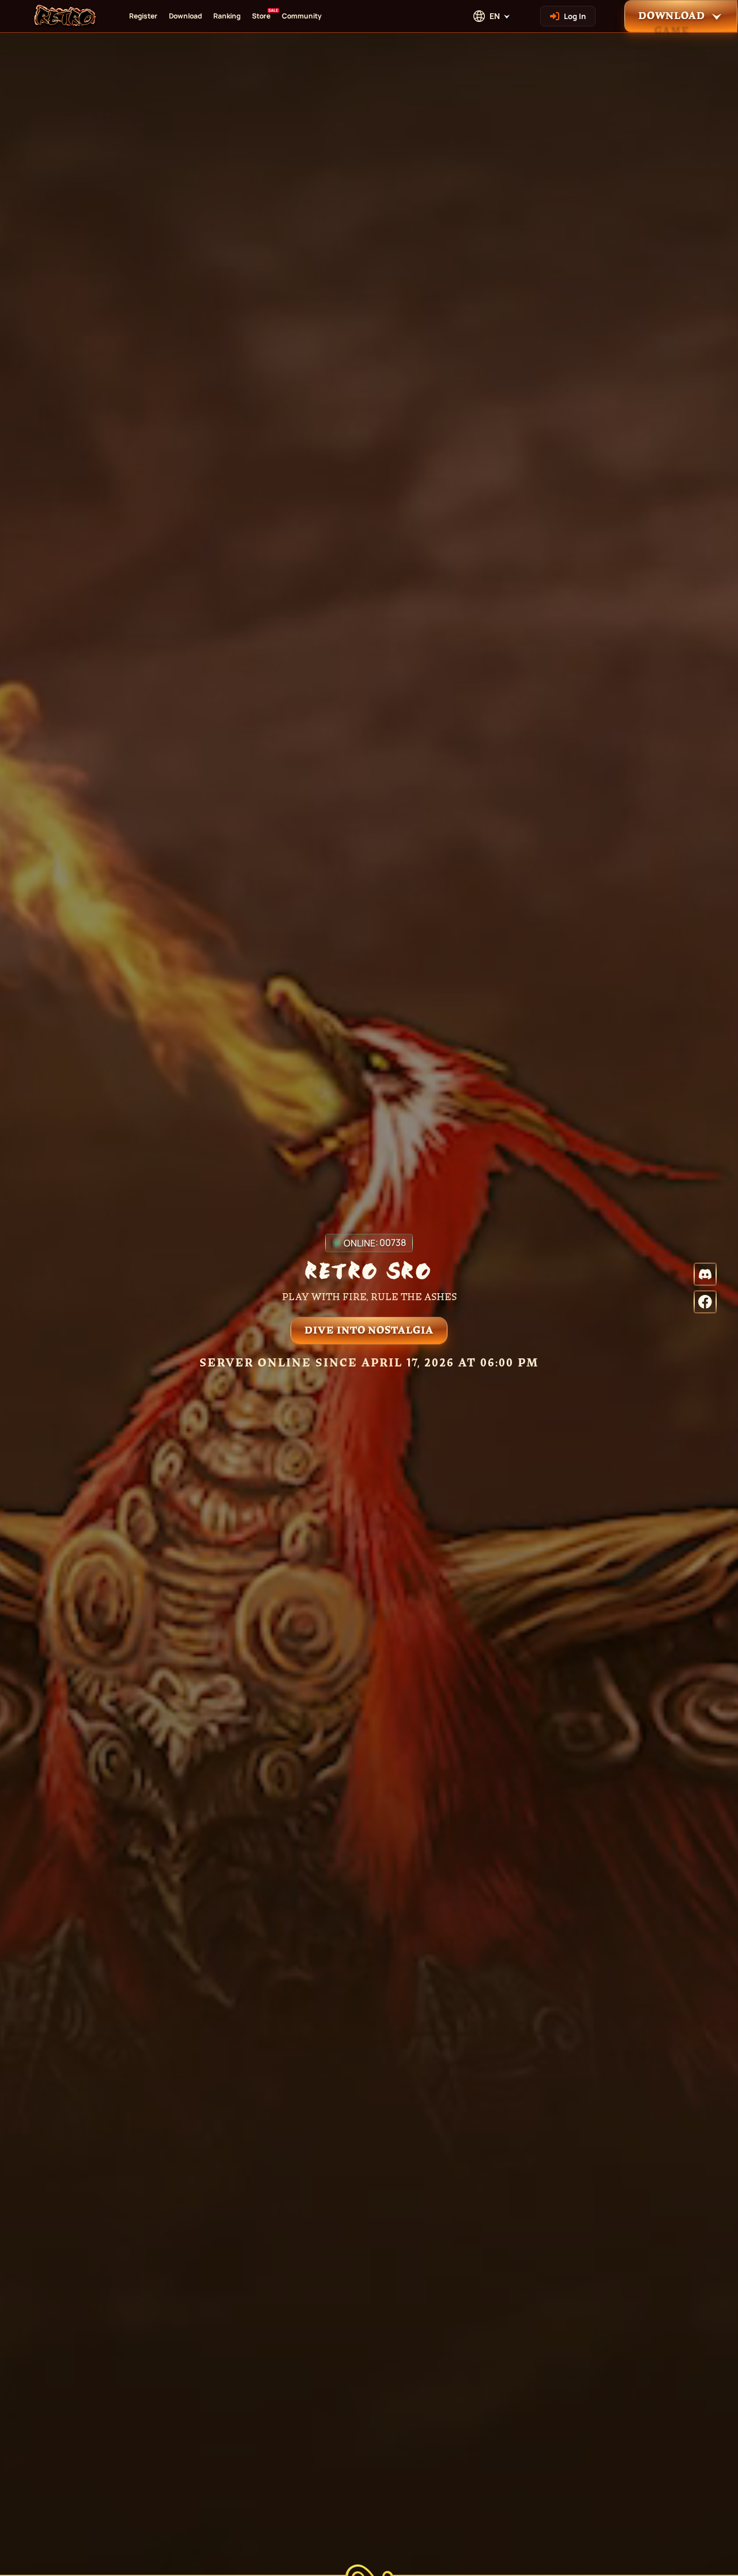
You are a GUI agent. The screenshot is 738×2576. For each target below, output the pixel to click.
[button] (681, 16)
